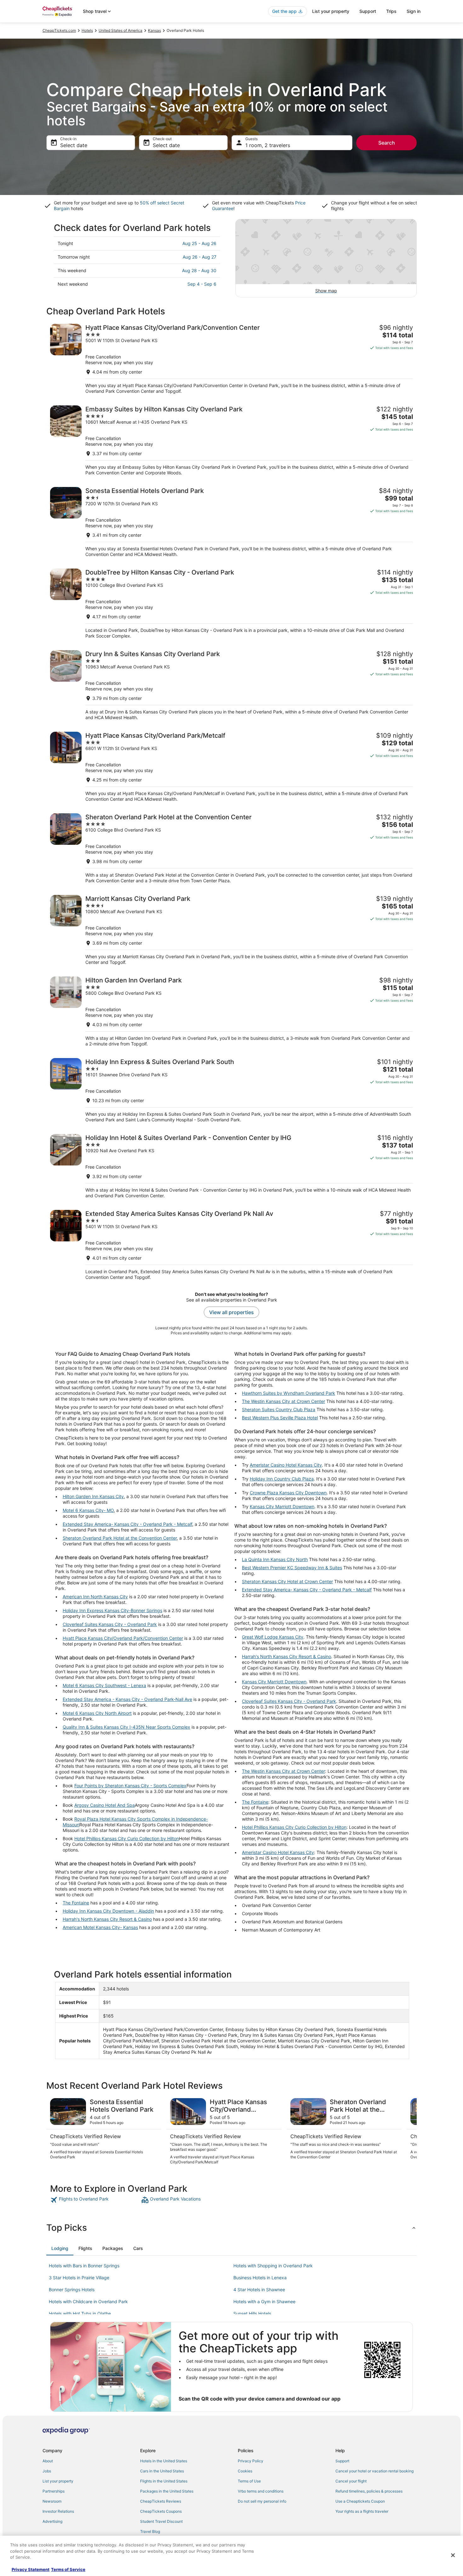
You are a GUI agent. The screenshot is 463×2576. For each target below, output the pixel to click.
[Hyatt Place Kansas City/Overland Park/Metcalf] (231, 767)
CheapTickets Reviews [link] (161, 2501)
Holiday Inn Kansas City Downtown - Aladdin (108, 1911)
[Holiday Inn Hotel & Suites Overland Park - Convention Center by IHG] (231, 1166)
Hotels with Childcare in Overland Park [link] (88, 2301)
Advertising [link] (52, 2521)
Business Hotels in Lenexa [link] (260, 2278)
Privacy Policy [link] (251, 2461)
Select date (74, 145)
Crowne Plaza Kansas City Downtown (288, 1493)
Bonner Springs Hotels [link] (72, 2290)
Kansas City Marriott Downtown (282, 1506)
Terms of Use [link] (249, 2481)
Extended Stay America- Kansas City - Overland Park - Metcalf (127, 1524)
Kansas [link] (154, 30)
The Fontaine (76, 1903)
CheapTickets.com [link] (59, 30)
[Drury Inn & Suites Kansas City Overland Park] (231, 685)
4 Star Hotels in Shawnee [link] (259, 2290)
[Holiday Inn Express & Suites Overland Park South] (231, 1090)
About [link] (48, 2461)
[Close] (453, 2555)
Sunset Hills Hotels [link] (252, 2313)
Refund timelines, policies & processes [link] (369, 2491)
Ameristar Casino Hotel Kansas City (286, 1465)
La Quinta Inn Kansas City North (275, 1559)
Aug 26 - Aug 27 (200, 257)
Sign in (414, 11)
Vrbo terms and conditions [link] (261, 2491)
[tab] (60, 2248)
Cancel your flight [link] (351, 2481)
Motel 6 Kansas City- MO (88, 1510)
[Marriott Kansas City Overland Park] (231, 930)
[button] (231, 2228)
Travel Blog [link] (150, 2531)
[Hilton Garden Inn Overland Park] (231, 1012)
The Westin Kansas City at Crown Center (283, 1401)
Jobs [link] (47, 2471)
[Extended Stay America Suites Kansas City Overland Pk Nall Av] (231, 1245)
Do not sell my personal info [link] (262, 2501)
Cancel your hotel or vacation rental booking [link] (374, 2471)
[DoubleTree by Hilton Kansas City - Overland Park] (231, 604)
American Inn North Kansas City (95, 1597)
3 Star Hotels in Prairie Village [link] (79, 2278)
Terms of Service (68, 2569)
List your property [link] (58, 2481)
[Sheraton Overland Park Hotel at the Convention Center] (231, 848)
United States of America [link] (120, 30)
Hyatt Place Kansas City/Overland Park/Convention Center (123, 1638)
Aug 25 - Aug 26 (199, 243)
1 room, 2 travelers (268, 145)
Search (387, 143)
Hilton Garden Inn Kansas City (93, 1496)
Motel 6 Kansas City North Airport (97, 1713)
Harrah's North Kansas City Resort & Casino (107, 1919)
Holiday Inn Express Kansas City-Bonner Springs (112, 1610)
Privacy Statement (31, 2569)
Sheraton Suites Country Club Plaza (279, 1409)
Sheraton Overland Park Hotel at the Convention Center (120, 1538)
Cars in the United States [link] (162, 2471)
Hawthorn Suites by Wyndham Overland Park (289, 1393)
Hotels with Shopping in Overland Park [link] (273, 2266)
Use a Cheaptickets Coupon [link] (360, 2501)
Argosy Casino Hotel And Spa (105, 1805)
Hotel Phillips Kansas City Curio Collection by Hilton (127, 1838)
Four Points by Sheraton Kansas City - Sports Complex (130, 1786)
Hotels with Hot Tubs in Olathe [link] (80, 2313)
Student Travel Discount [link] (161, 2521)
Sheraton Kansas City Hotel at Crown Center (287, 1581)
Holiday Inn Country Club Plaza (282, 1479)
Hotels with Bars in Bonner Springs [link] (84, 2266)
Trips (391, 11)
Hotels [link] (87, 30)
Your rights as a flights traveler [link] (362, 2511)
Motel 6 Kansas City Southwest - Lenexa (104, 1685)
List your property (331, 11)
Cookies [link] (245, 2471)
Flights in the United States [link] (164, 2481)
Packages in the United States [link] (167, 2491)
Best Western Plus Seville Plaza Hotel (280, 1418)
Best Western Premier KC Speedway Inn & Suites (292, 1568)
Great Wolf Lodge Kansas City (273, 1637)
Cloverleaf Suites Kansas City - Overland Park (110, 1624)
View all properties (231, 1312)
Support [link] (342, 2461)
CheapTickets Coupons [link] (161, 2511)
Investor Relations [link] (58, 2511)
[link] (95, 2200)
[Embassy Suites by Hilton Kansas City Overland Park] (231, 441)
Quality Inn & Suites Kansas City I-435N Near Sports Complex (126, 1727)
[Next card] (409, 2132)
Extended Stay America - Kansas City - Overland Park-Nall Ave (127, 1699)
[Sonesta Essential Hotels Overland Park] (231, 522)
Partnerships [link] (54, 2491)
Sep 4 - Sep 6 (202, 284)
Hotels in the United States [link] (164, 2461)
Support (368, 11)
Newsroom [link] (52, 2501)
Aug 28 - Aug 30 (199, 270)
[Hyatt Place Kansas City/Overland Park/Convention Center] (231, 359)
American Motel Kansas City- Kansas (100, 1927)
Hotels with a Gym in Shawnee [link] (264, 2301)
